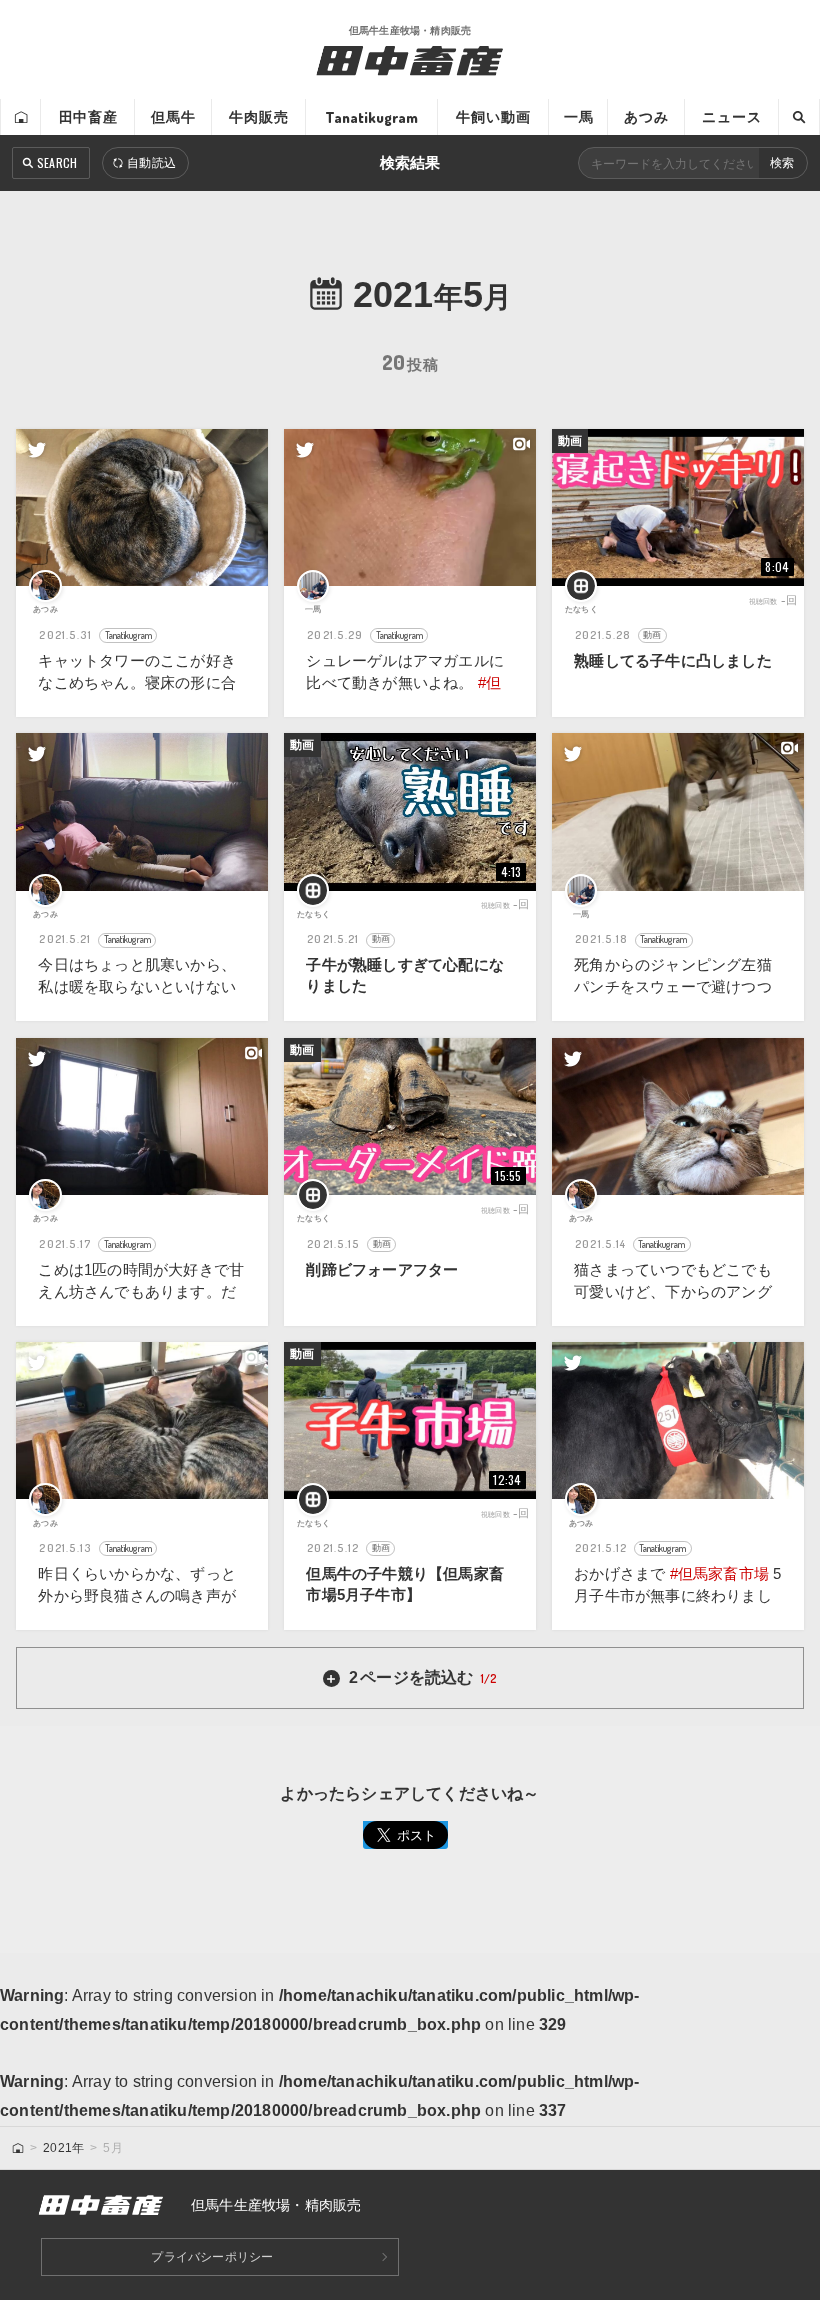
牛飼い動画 (493, 117)
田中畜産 (89, 117)
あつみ (646, 117)
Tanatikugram (371, 117)
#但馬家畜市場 (719, 1574)
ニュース (732, 117)
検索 (782, 163)
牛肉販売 (259, 117)
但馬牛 (173, 117)
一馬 (579, 117)
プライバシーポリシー (212, 2257)
